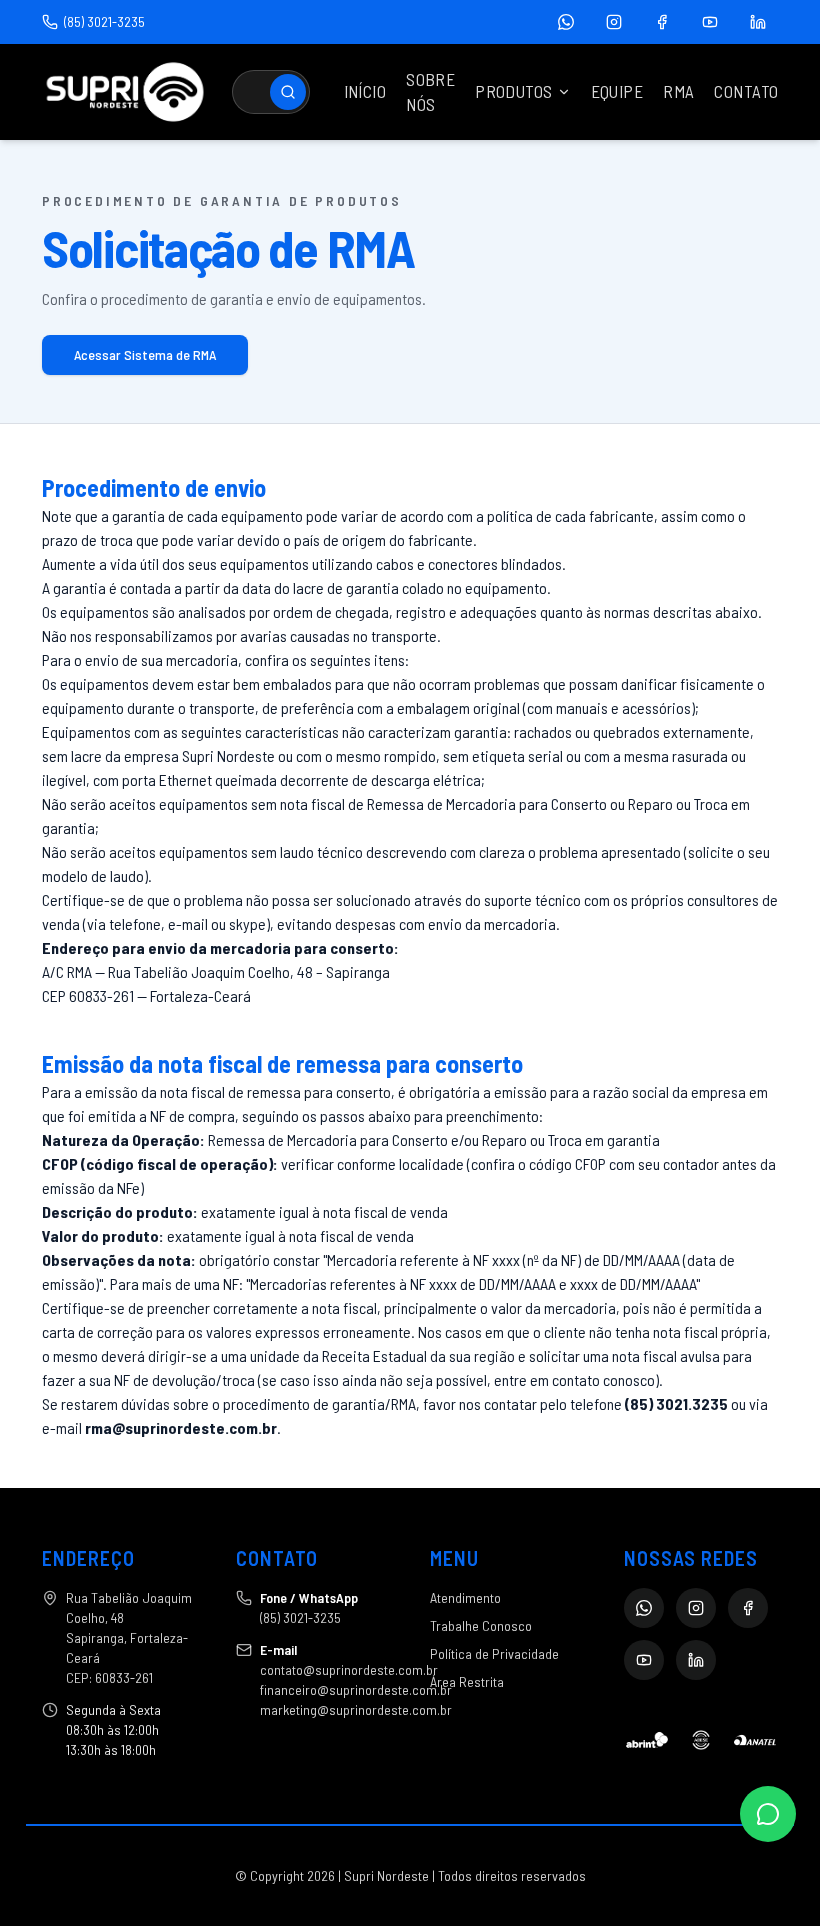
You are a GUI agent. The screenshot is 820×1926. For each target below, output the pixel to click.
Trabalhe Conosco (481, 1625)
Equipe (617, 91)
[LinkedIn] (758, 22)
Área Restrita (467, 1681)
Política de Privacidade (494, 1653)
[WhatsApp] (566, 22)
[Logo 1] (647, 1740)
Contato (746, 91)
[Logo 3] (755, 1740)
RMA (678, 91)
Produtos (513, 91)
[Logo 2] (701, 1740)
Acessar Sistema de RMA (145, 354)
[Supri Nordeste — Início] (125, 92)
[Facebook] (662, 22)
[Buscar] (288, 92)
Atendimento (465, 1597)
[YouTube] (710, 22)
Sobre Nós (430, 92)
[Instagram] (614, 22)
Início (365, 91)
